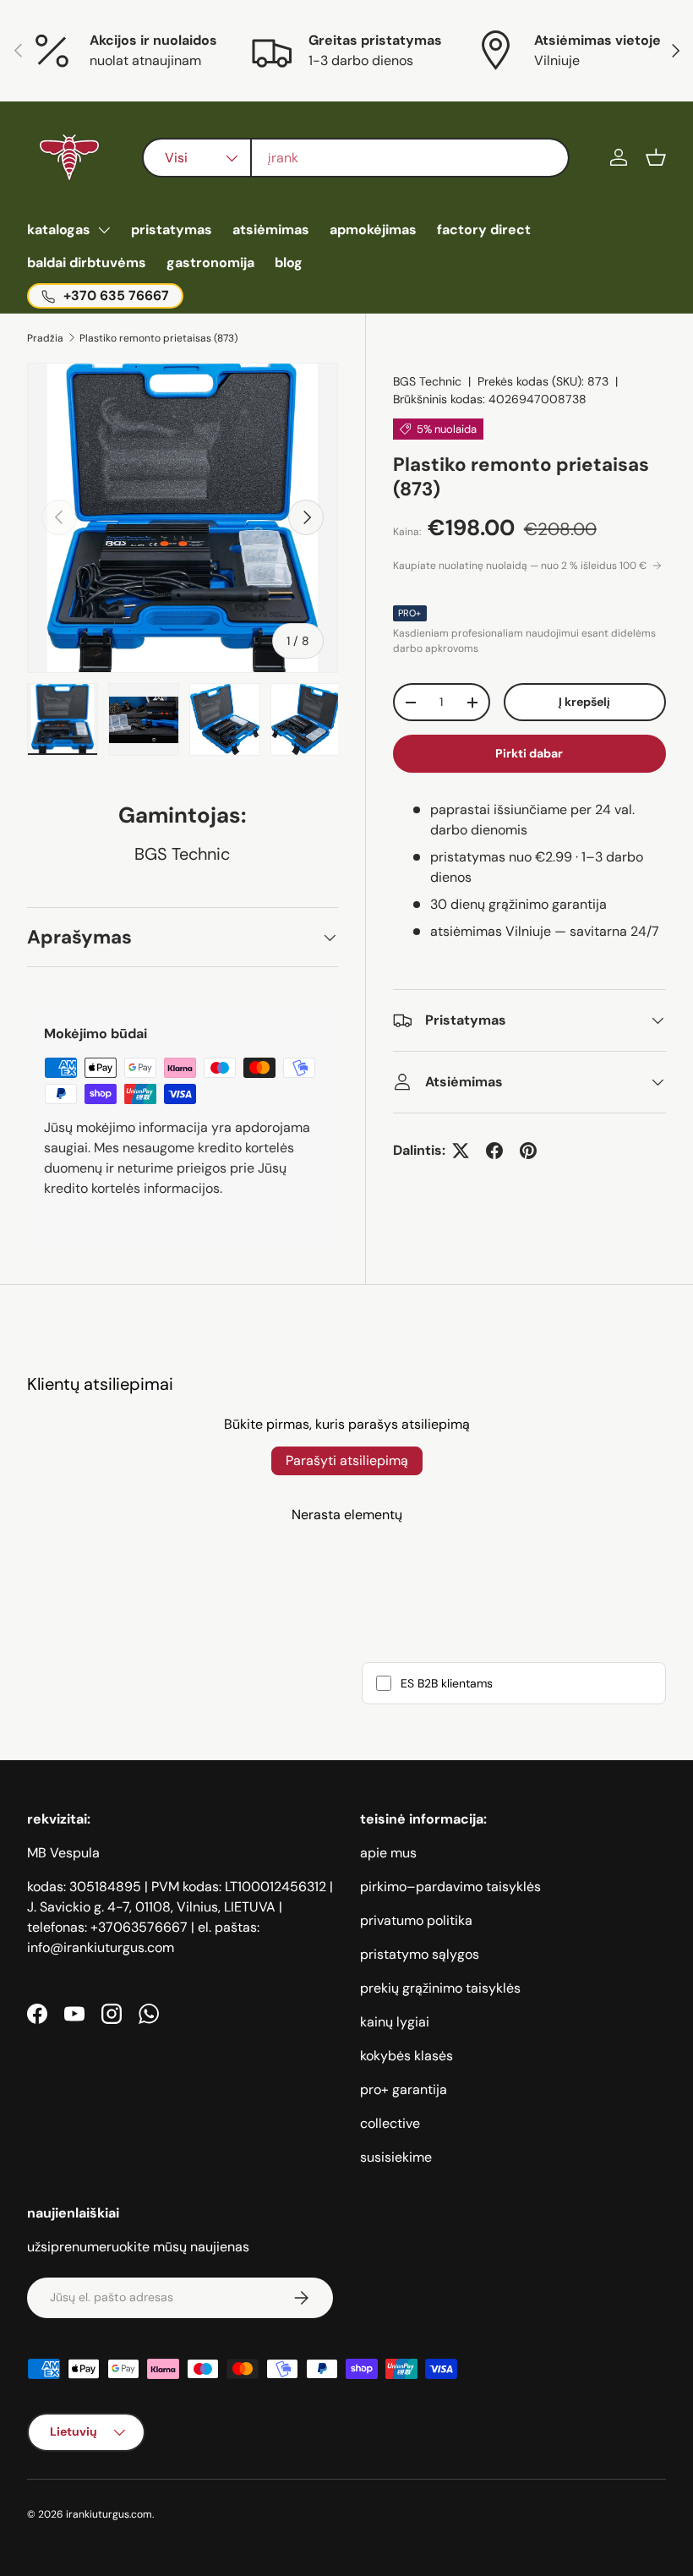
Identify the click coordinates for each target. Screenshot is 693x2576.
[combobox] (356, 158)
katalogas (59, 230)
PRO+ (410, 613)
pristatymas (172, 230)
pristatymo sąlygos (420, 1954)
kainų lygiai (395, 2022)
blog (289, 263)
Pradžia (45, 338)
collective (390, 2123)
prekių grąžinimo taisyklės (440, 1988)
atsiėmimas (271, 230)
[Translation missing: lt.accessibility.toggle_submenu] (104, 230)
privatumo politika (416, 1920)
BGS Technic (427, 381)
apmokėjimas (373, 230)
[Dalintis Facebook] (494, 1151)
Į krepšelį (584, 702)
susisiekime (396, 2157)
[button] (656, 157)
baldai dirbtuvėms (87, 263)
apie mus (388, 1853)
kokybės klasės (407, 2056)
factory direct (484, 230)
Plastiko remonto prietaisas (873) (158, 338)
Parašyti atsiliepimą (347, 1460)
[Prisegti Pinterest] (528, 1151)
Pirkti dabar (529, 753)
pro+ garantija (404, 2089)
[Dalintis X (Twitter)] (461, 1151)
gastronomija (210, 263)
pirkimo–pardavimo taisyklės (450, 1887)
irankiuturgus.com (109, 2514)
